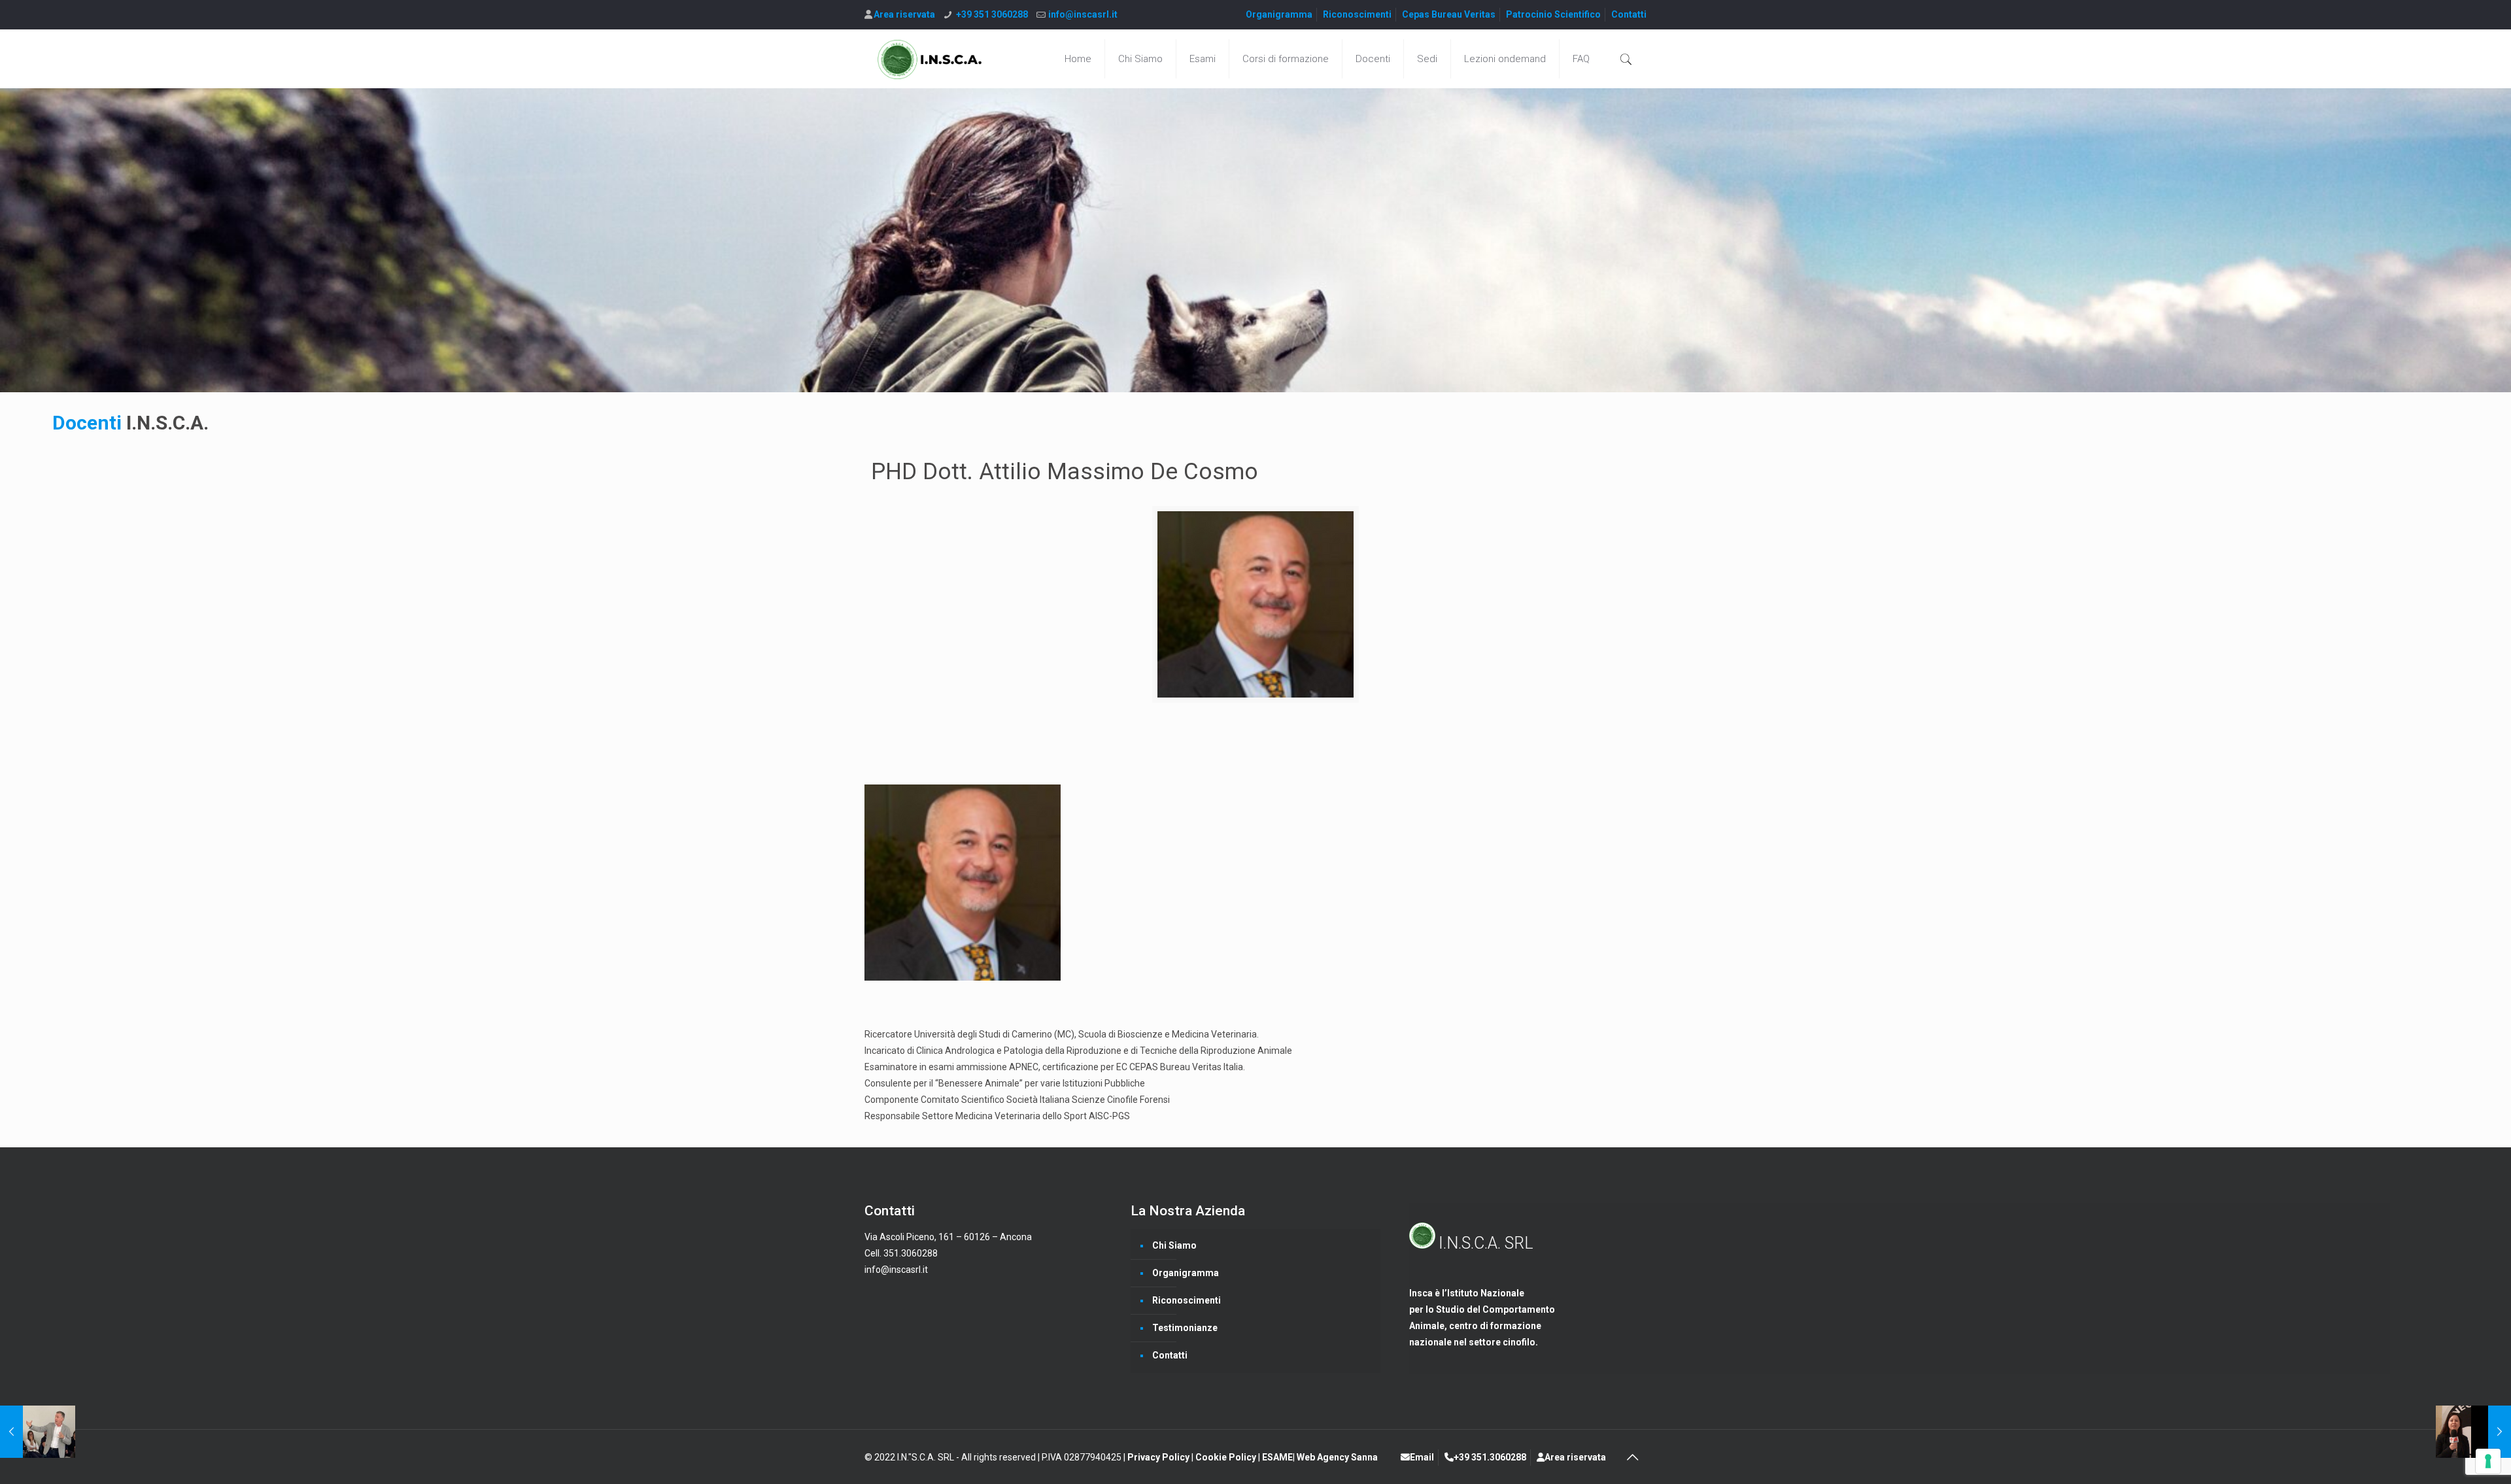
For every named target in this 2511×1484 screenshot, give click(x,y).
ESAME (1277, 1457)
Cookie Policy (1227, 1457)
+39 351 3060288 (992, 14)
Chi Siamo (1174, 1245)
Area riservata (904, 14)
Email (1422, 1457)
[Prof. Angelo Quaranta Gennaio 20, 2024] (38, 1432)
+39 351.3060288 (1490, 1457)
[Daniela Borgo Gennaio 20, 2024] (2473, 1432)
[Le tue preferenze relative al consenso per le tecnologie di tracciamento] (2488, 1461)
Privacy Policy (1159, 1457)
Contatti (1629, 14)
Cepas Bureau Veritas (1449, 14)
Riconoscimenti (1357, 14)
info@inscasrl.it (1083, 14)
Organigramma (1279, 14)
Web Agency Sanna (1337, 1457)
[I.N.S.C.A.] (930, 59)
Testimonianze (1185, 1328)
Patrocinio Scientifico (1553, 14)
